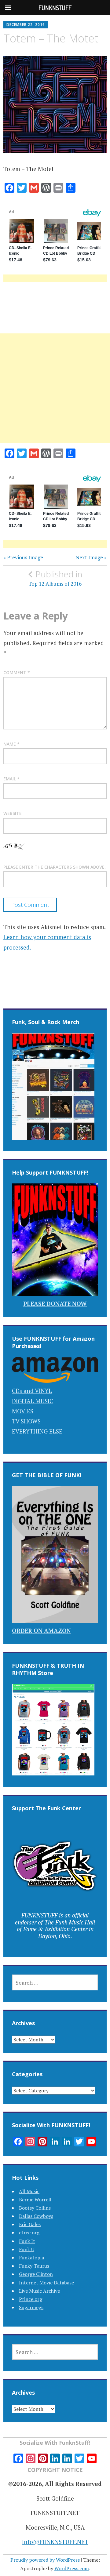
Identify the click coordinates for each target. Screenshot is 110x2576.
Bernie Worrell (35, 2200)
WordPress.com (72, 2568)
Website (13, 813)
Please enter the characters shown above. (55, 867)
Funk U (27, 2249)
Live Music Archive (39, 2291)
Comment (17, 672)
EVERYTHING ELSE (37, 1431)
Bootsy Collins (35, 2208)
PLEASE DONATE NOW (55, 1304)
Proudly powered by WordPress (45, 2560)
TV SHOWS (26, 1421)
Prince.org (31, 2299)
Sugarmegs (31, 2307)
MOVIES (23, 1411)
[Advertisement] (55, 396)
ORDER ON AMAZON (41, 1631)
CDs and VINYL (32, 1391)
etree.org (29, 2233)
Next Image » (91, 558)
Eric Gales (30, 2224)
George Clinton (36, 2274)
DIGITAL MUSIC (33, 1401)
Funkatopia (31, 2258)
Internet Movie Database (46, 2283)
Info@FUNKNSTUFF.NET (55, 2542)
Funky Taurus (34, 2266)
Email (11, 779)
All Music (29, 2191)
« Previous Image (23, 558)
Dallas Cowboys (36, 2216)
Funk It (27, 2241)
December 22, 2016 (26, 25)
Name (11, 744)
